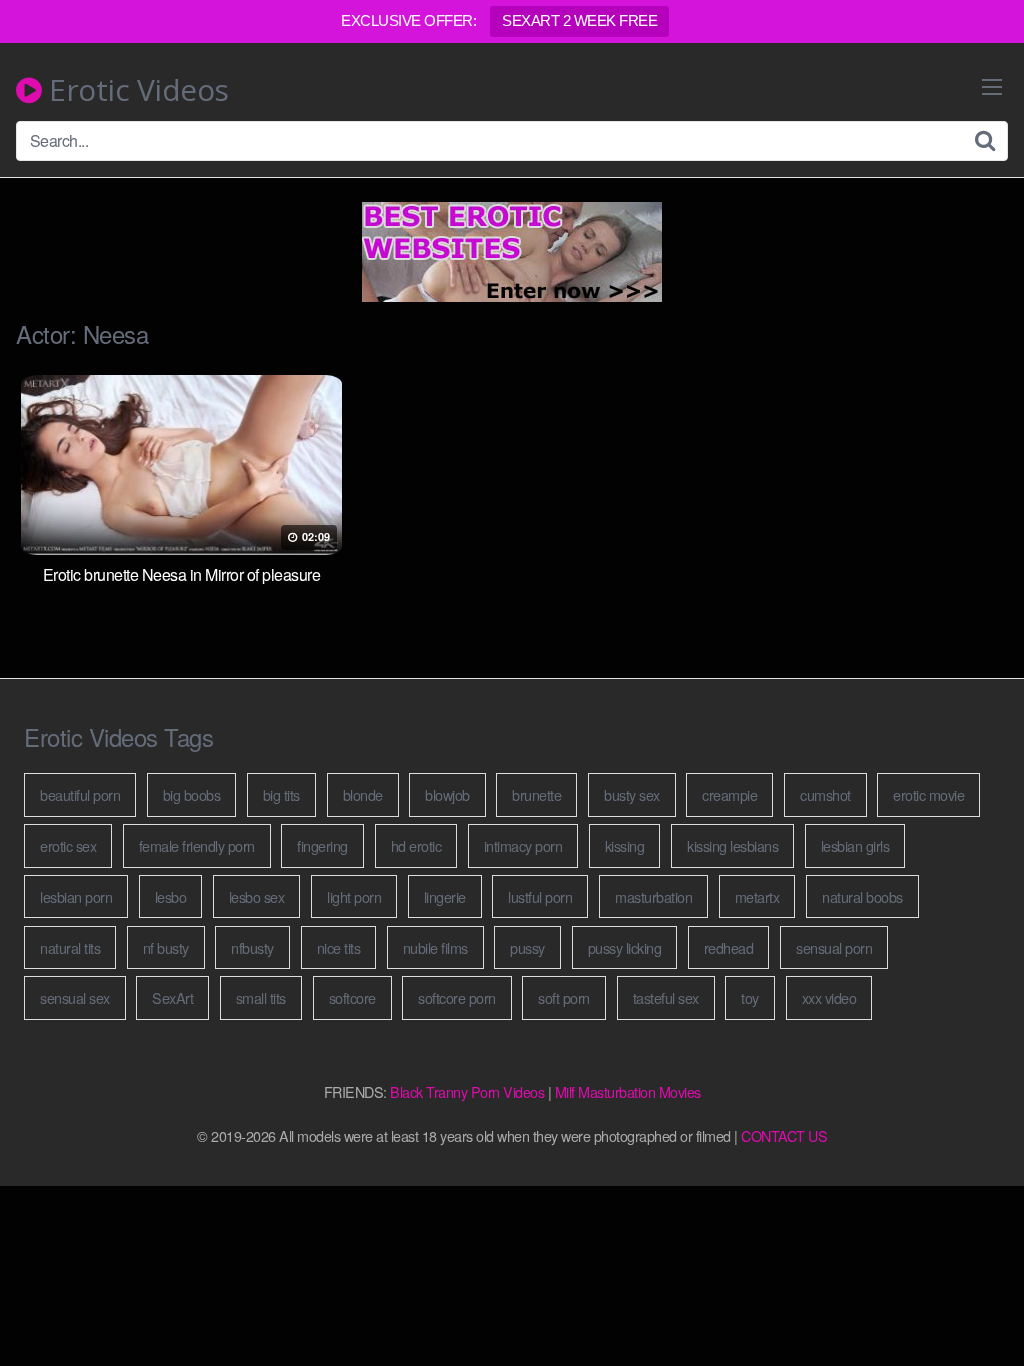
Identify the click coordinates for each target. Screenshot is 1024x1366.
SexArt (172, 997)
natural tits (70, 947)
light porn (354, 896)
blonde (363, 794)
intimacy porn (523, 845)
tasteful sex (666, 997)
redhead (729, 947)
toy (750, 997)
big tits (281, 794)
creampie (729, 794)
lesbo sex (257, 896)
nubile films (435, 947)
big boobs (192, 794)
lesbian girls (855, 845)
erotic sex (68, 845)
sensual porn (834, 947)
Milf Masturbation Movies (628, 1091)
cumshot (825, 794)
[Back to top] (969, 1302)
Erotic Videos (135, 90)
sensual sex (75, 997)
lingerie (445, 896)
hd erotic (416, 845)
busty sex (632, 794)
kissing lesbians (732, 845)
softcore (352, 997)
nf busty (166, 947)
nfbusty (252, 947)
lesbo (171, 896)
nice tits (339, 947)
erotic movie (928, 794)
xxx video (829, 997)
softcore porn (457, 997)
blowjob (447, 794)
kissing (625, 845)
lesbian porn (76, 896)
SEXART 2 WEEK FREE (579, 20)
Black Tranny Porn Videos (467, 1091)
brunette (536, 794)
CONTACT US (784, 1135)
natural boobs (862, 896)
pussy (527, 947)
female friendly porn (197, 845)
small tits (261, 997)
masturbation (653, 896)
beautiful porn (80, 794)
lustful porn (540, 896)
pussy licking (625, 947)
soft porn (564, 997)
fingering (322, 845)
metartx (757, 896)
